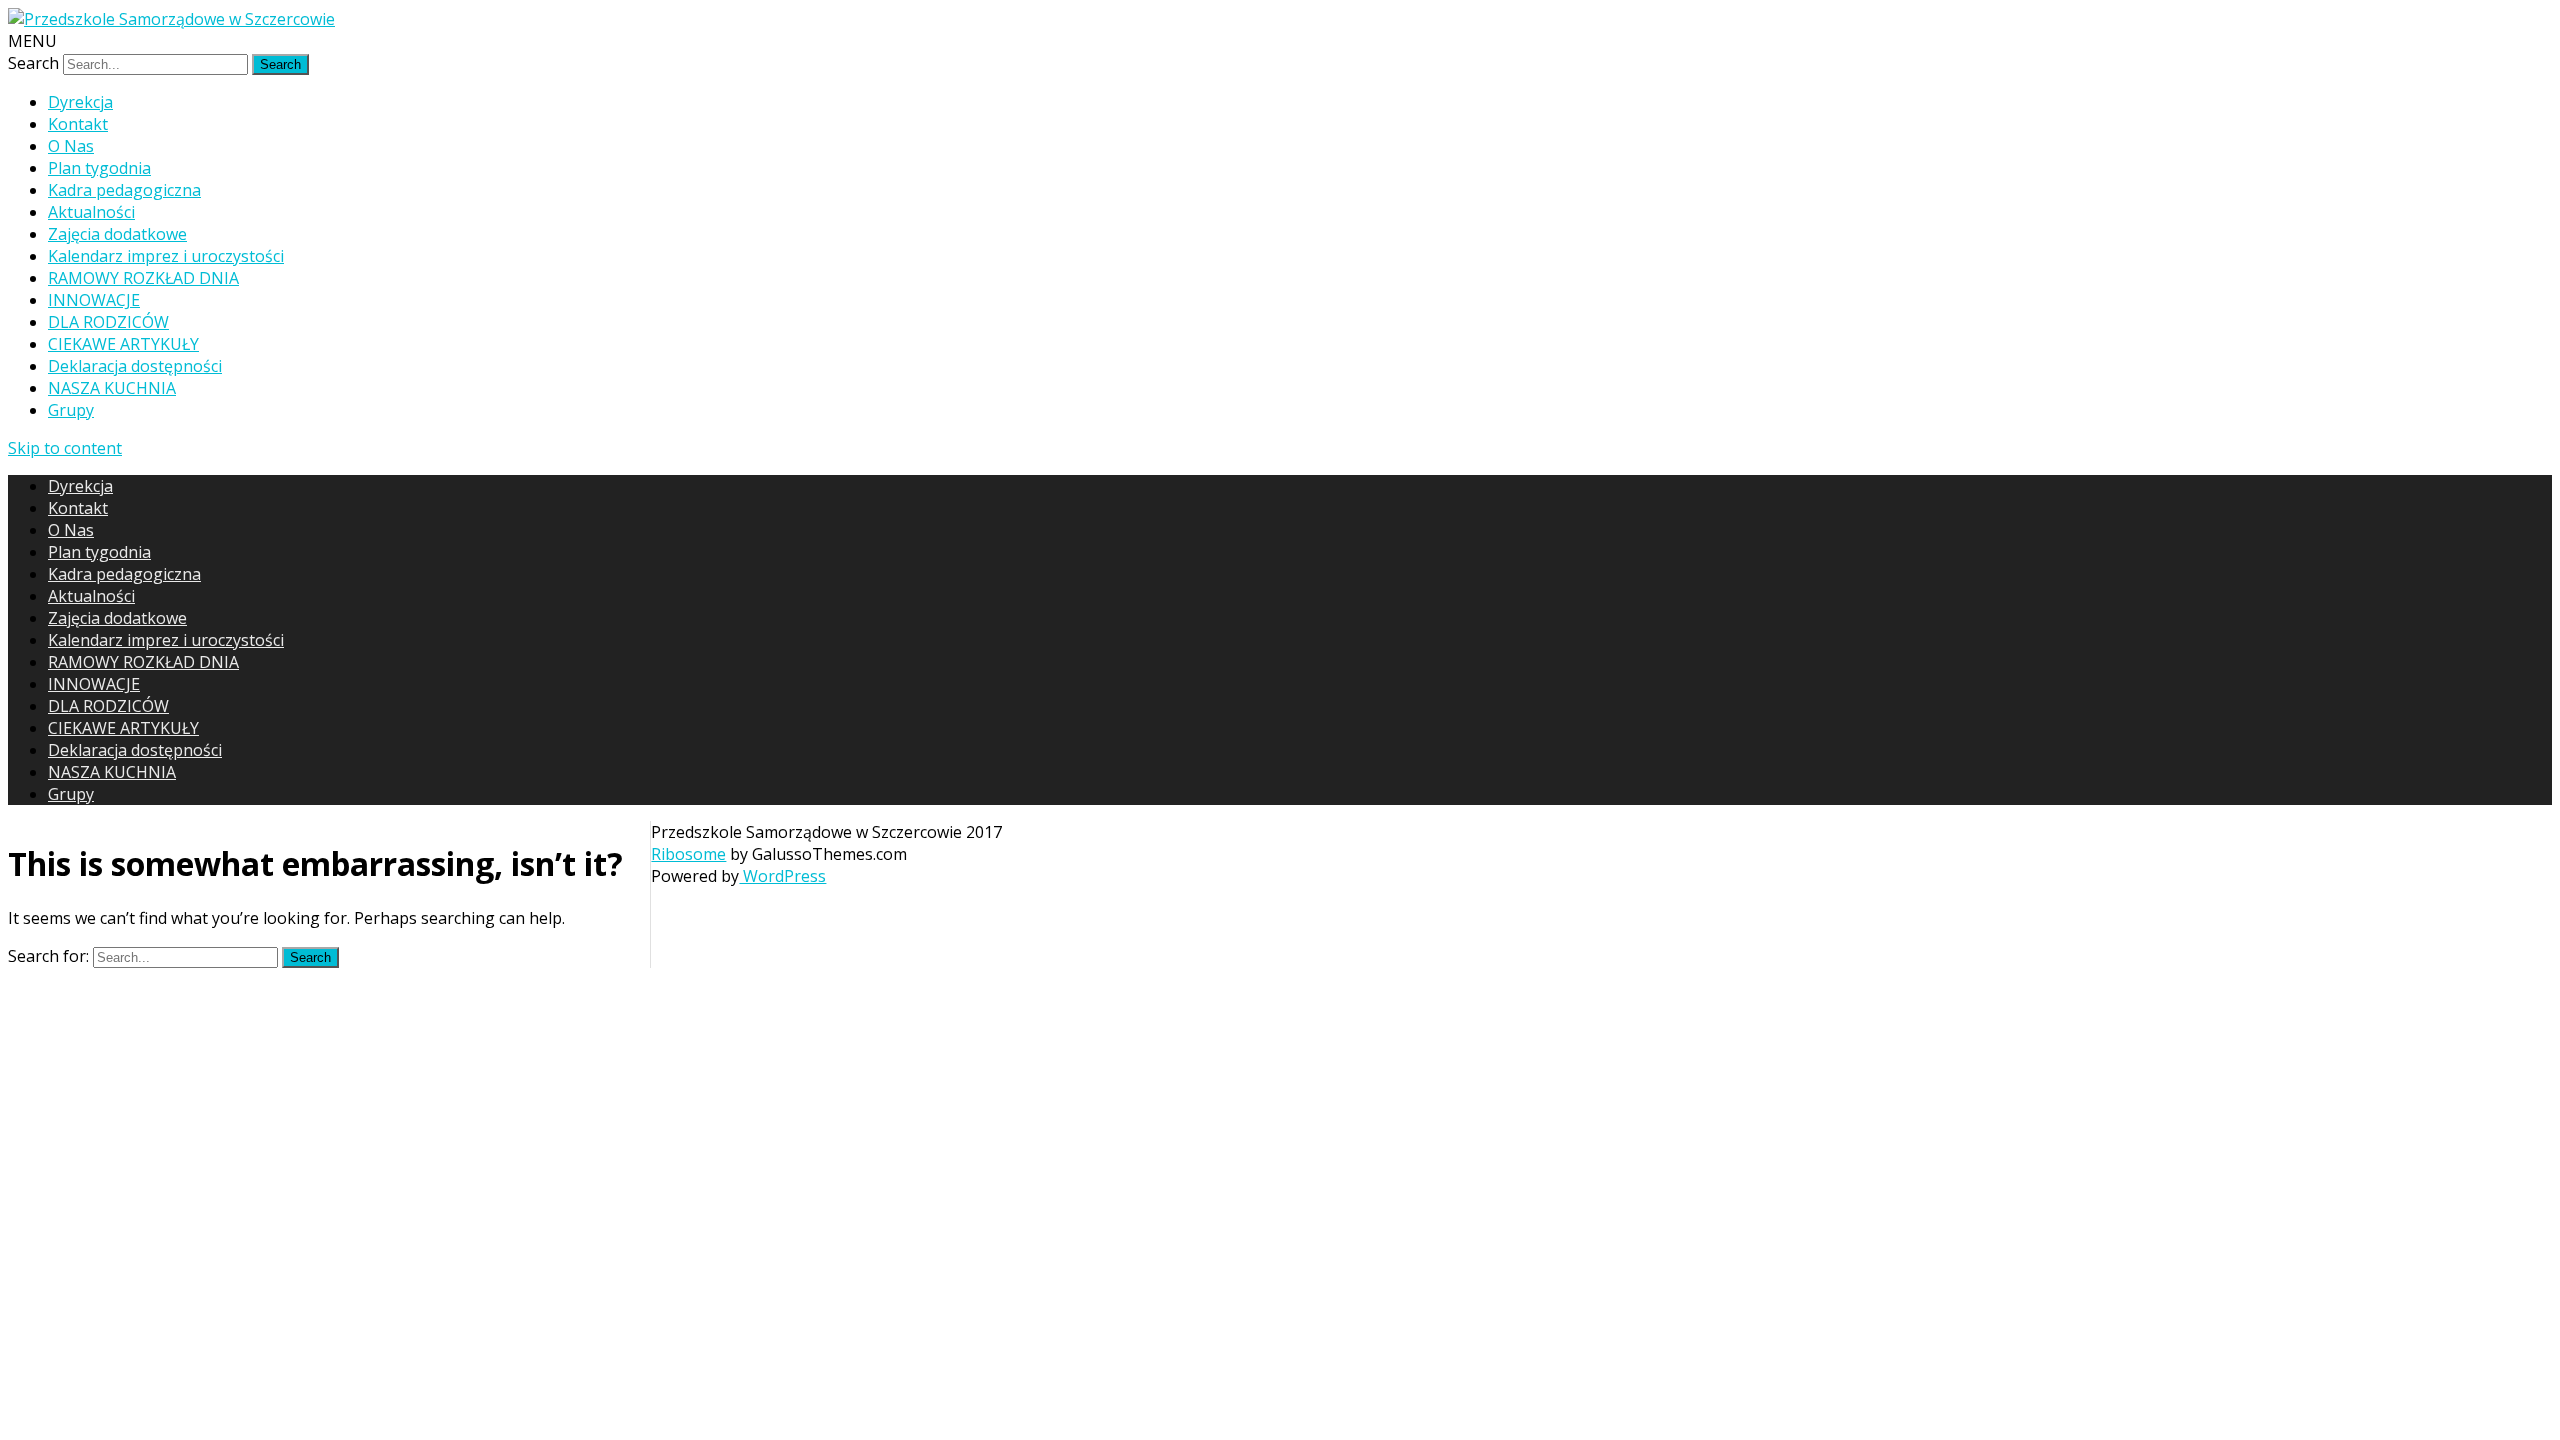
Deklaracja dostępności (135, 366)
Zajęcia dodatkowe (117, 234)
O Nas (71, 146)
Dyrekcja (80, 102)
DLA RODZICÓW (108, 322)
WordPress (782, 876)
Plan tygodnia (99, 168)
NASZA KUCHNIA (112, 388)
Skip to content (65, 448)
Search (33, 63)
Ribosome (688, 854)
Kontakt (78, 124)
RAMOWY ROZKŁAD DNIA (143, 278)
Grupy (71, 410)
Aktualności (91, 212)
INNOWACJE (94, 300)
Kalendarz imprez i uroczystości (166, 256)
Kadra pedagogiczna (124, 190)
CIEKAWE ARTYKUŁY (123, 344)
